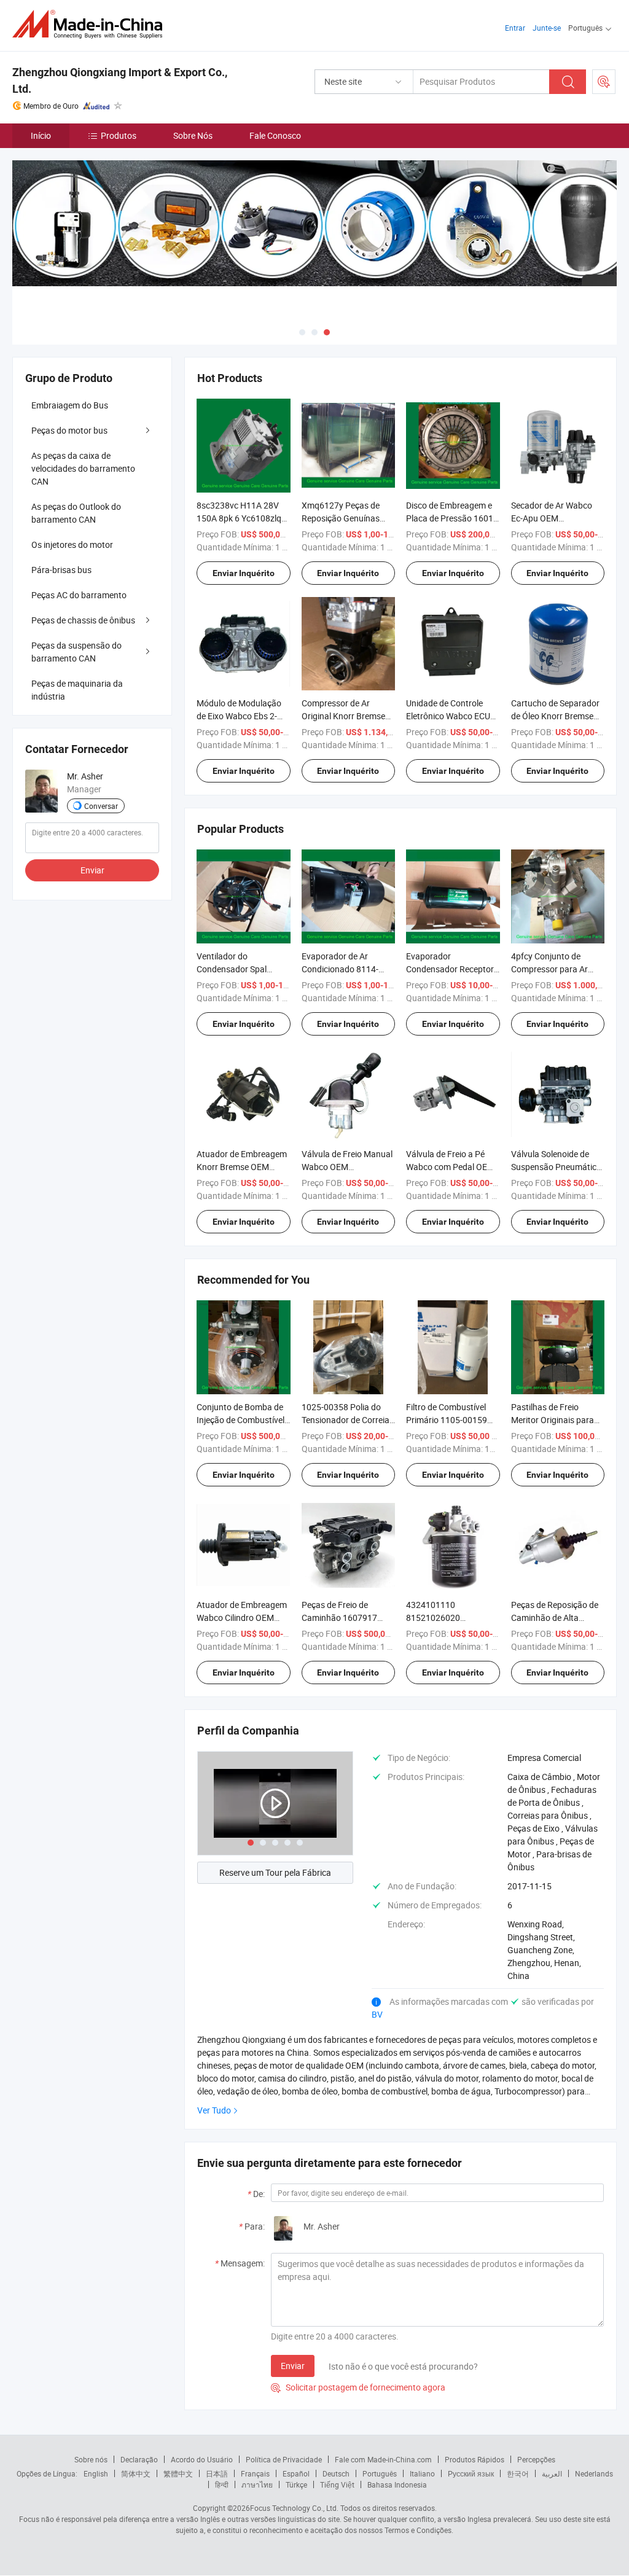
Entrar (515, 28)
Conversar (101, 806)
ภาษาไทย (257, 2484)
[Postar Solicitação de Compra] (604, 82)
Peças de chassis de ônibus (83, 620)
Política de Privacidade (284, 2459)
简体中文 (136, 2473)
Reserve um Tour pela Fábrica (275, 1872)
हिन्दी (222, 2484)
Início (41, 135)
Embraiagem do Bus (70, 405)
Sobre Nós (193, 135)
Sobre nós (91, 2459)
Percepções (536, 2459)
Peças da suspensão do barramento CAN (76, 652)
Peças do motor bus (69, 430)
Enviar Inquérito (244, 573)
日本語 (217, 2473)
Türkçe (296, 2484)
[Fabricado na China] (91, 24)
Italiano (422, 2473)
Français (255, 2473)
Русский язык (471, 2473)
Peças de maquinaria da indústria (77, 690)
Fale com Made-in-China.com (383, 2459)
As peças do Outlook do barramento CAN (76, 513)
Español (296, 2473)
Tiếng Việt (337, 2484)
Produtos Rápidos (475, 2459)
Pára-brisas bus (61, 570)
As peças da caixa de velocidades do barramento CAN (83, 468)
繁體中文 (178, 2473)
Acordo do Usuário (202, 2459)
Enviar (293, 2366)
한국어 (518, 2473)
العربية (552, 2473)
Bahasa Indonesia (397, 2484)
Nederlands (594, 2473)
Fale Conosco (275, 135)
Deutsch (336, 2473)
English (96, 2473)
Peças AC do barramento (79, 595)
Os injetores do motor (72, 544)
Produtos (119, 135)
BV (377, 2014)
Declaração (139, 2459)
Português (380, 2473)
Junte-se (547, 28)
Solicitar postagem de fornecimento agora (358, 2387)
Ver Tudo (214, 2110)
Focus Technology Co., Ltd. (294, 2508)
